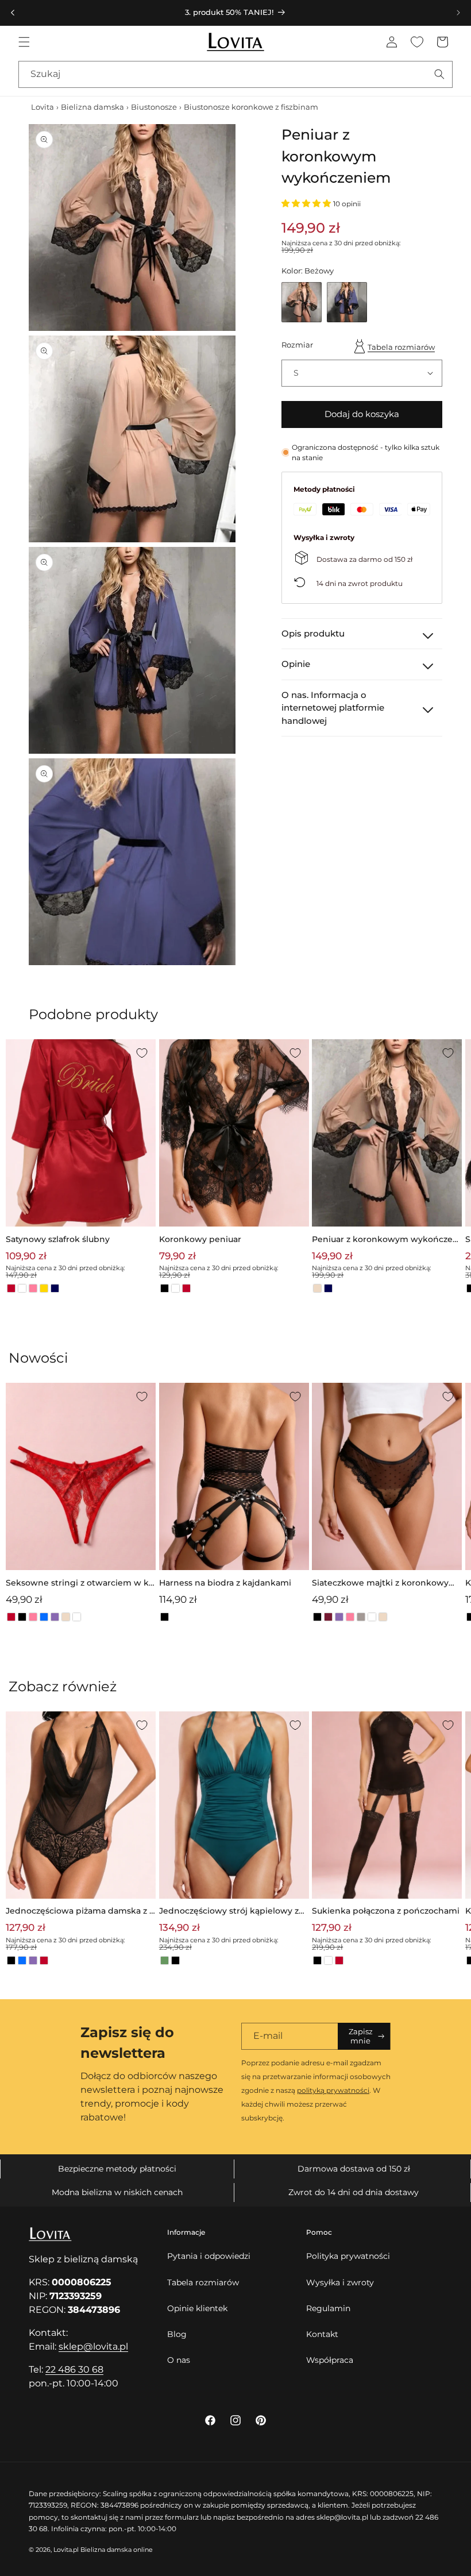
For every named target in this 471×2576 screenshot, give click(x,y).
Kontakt (322, 2334)
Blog (177, 2334)
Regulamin (328, 2308)
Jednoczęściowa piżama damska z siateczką (80, 1912)
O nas (179, 2360)
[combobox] (235, 74)
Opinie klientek (197, 2308)
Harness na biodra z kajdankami (225, 1583)
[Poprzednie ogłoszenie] (13, 13)
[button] (24, 42)
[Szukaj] (439, 74)
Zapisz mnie (361, 2036)
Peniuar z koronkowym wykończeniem (386, 1240)
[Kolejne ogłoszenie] (458, 13)
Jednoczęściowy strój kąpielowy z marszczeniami (229, 1912)
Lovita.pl (66, 2550)
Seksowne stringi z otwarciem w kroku (79, 1584)
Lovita (43, 107)
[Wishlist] (417, 42)
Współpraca (330, 2360)
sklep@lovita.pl (93, 2346)
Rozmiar (297, 345)
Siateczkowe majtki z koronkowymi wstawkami (386, 1584)
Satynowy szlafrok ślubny (58, 1239)
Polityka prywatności (348, 2256)
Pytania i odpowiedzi (209, 2256)
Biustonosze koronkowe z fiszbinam (251, 107)
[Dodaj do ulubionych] (142, 1053)
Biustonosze (154, 107)
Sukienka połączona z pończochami (386, 1911)
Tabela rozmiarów (401, 347)
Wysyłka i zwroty (340, 2282)
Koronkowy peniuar (200, 1239)
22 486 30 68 (74, 2369)
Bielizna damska (92, 107)
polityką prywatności (333, 2090)
